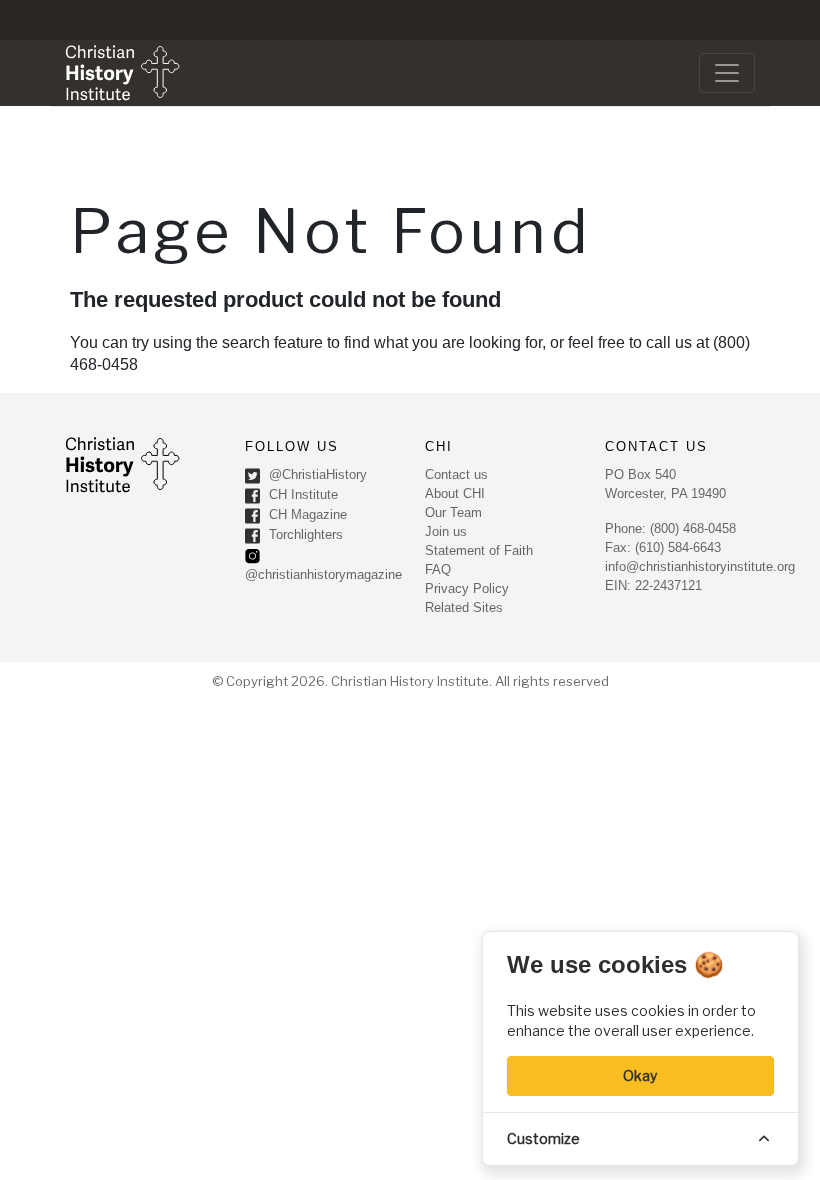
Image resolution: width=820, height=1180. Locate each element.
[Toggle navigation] (727, 73)
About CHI (455, 493)
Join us (446, 531)
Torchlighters (304, 534)
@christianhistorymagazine (323, 574)
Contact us (456, 474)
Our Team (453, 512)
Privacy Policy (467, 588)
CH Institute (301, 494)
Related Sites (464, 607)
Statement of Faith (479, 550)
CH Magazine (306, 514)
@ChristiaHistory (316, 474)
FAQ (438, 569)
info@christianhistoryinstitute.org (700, 566)
